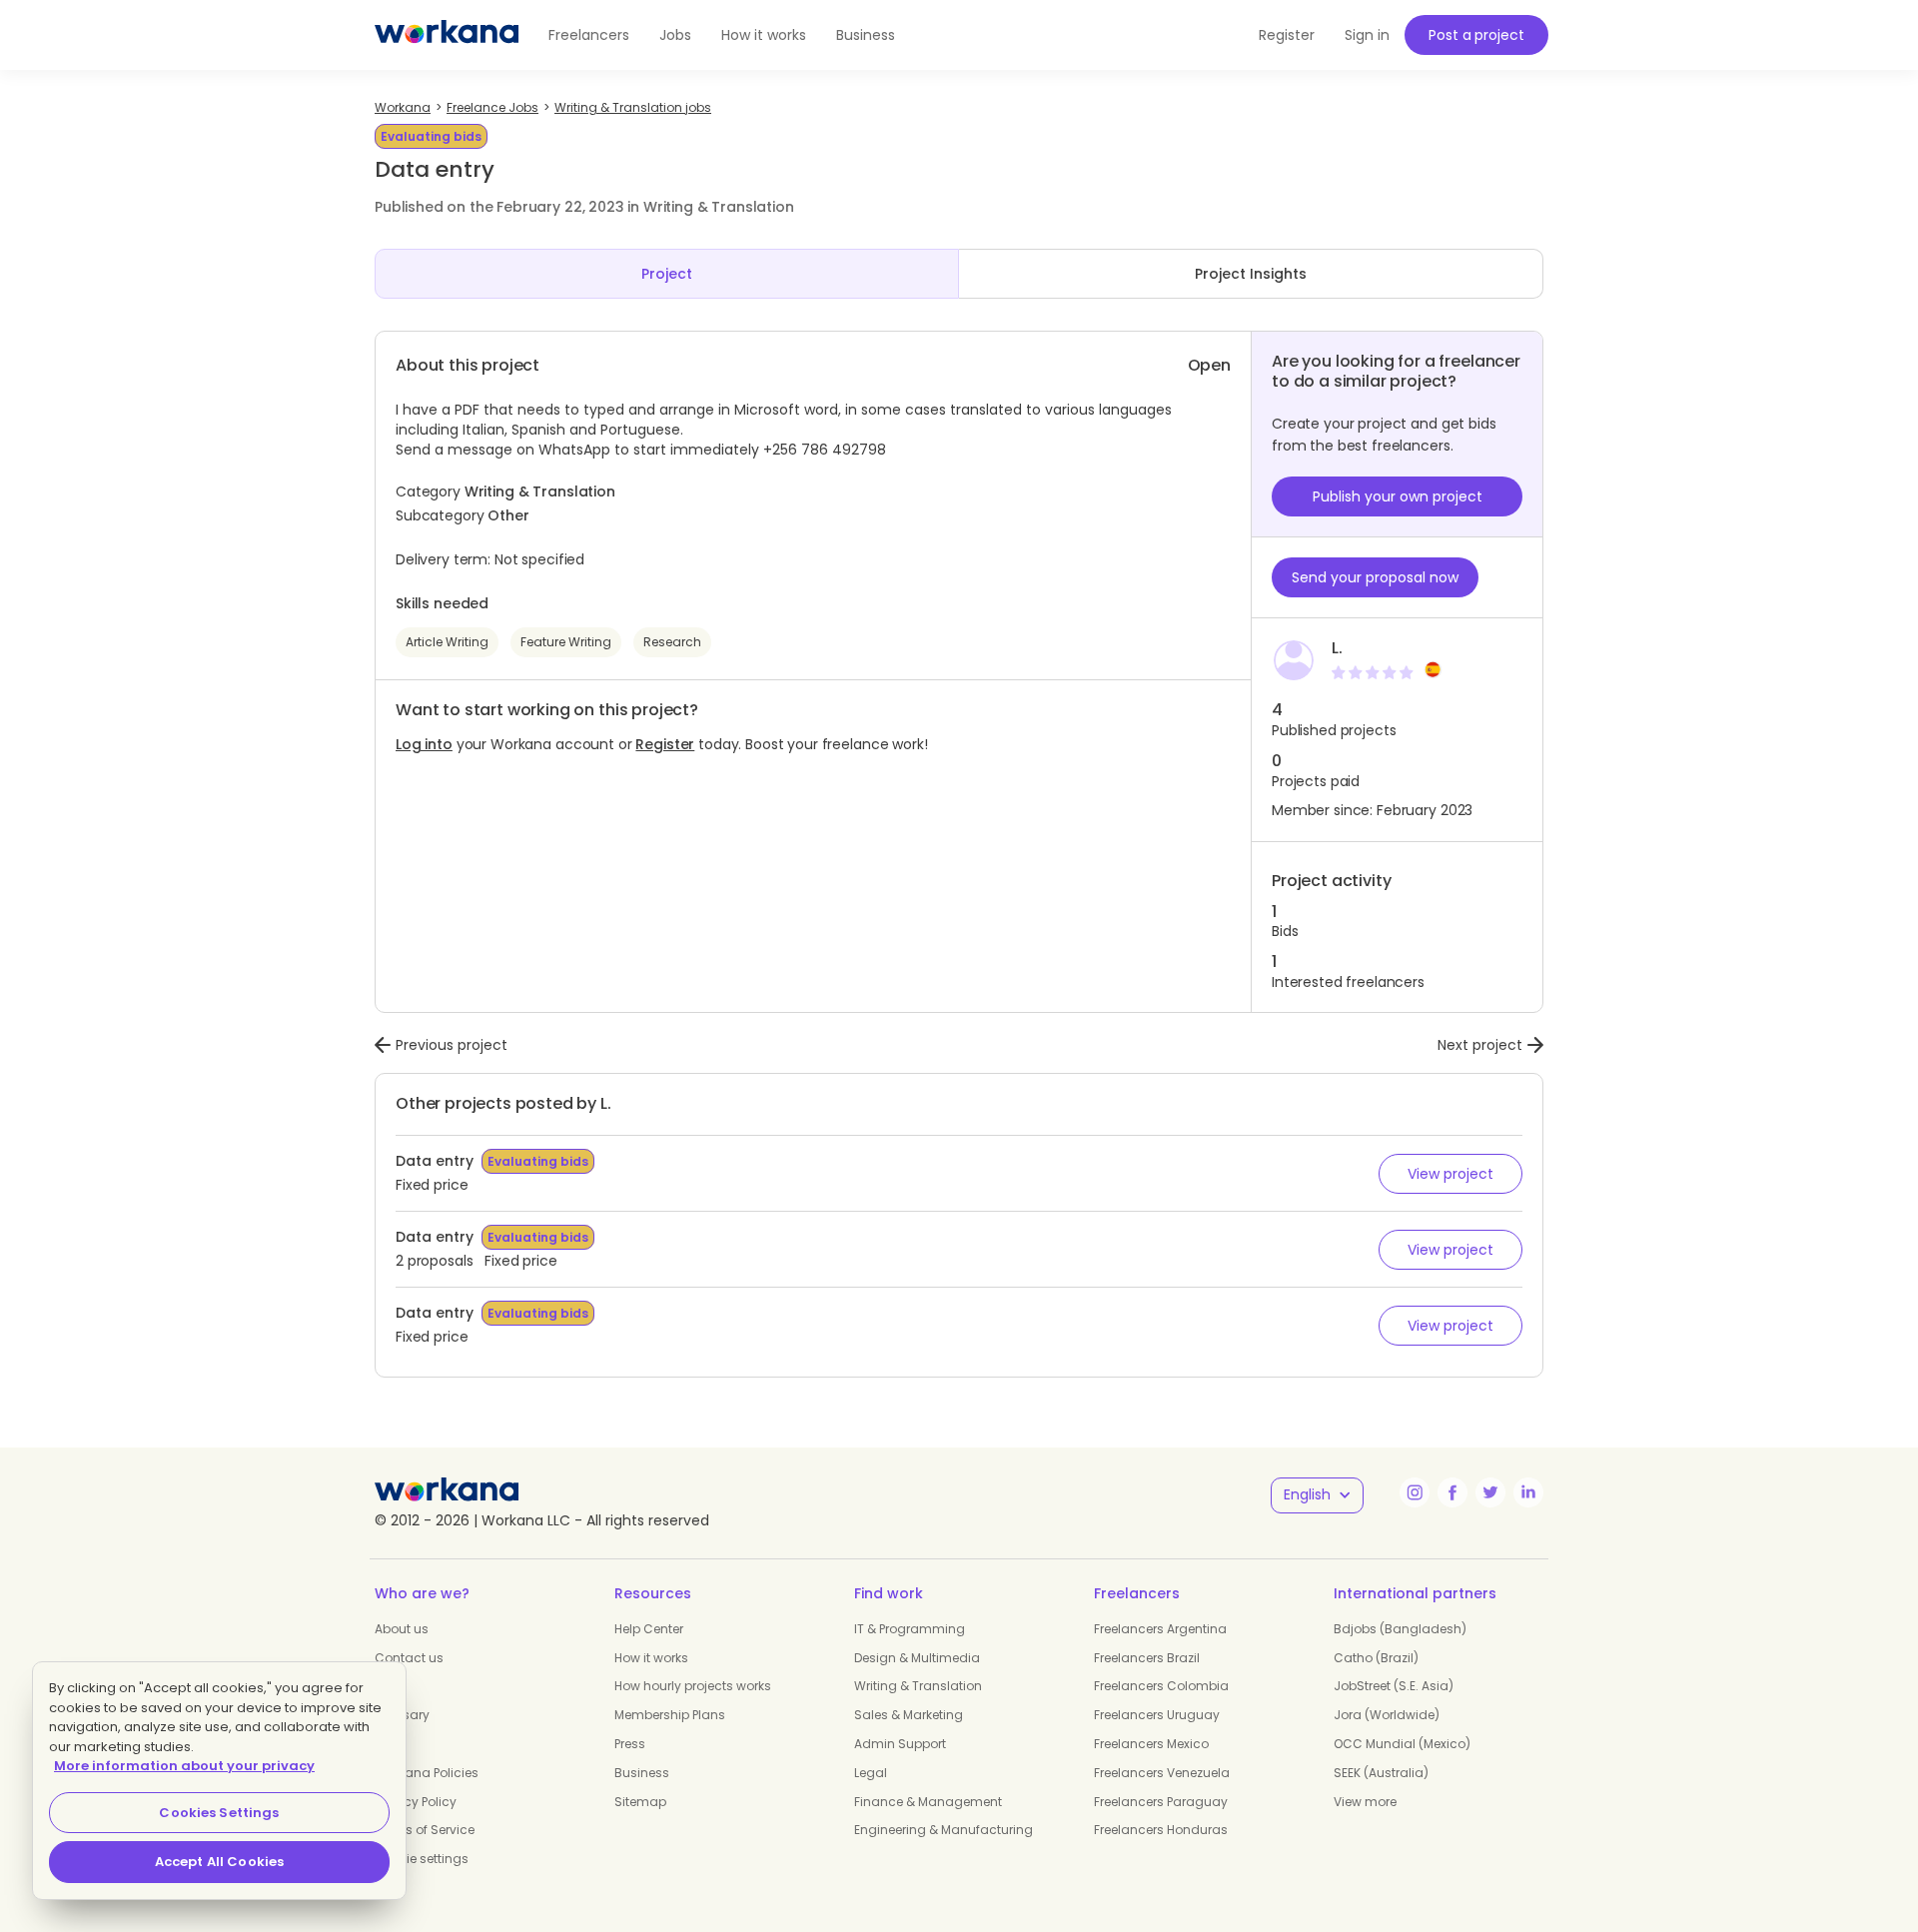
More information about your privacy (184, 1766)
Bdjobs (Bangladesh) (1400, 1629)
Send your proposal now (1375, 577)
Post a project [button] (1476, 35)
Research (672, 642)
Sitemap (640, 1802)
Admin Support (900, 1744)
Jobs (675, 35)
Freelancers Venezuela (1162, 1773)
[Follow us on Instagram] (1415, 1492)
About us (402, 1629)
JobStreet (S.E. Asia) (1394, 1686)
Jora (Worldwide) (1387, 1715)
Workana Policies (427, 1773)
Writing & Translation (918, 1686)
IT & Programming (910, 1629)
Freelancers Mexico (1151, 1744)
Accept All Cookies (219, 1862)
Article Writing (447, 642)
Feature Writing (566, 642)
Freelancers (589, 35)
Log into (424, 744)
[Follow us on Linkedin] (1528, 1492)
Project (667, 274)
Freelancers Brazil (1147, 1658)
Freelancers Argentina (1160, 1629)
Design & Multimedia (917, 1658)
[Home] (447, 35)
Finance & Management (928, 1802)
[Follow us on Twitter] (1490, 1492)
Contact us (409, 1658)
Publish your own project (1398, 496)
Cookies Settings (219, 1813)
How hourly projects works (693, 1686)
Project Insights (1251, 274)
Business (866, 35)
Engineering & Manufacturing (944, 1830)
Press (630, 1744)
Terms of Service (425, 1830)
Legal (871, 1773)
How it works (764, 35)
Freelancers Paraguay (1161, 1802)
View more (1365, 1802)
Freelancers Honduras (1161, 1830)
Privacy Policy (416, 1802)
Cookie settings (422, 1859)
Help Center (649, 1629)
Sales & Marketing (909, 1715)
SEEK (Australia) (1381, 1773)
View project (1450, 1174)
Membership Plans (670, 1715)
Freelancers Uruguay (1157, 1715)
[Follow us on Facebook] (1452, 1492)
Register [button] (1287, 35)
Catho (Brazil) (1376, 1658)
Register (665, 744)
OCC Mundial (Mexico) (1402, 1744)
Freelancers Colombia (1161, 1686)
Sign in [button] (1367, 35)
